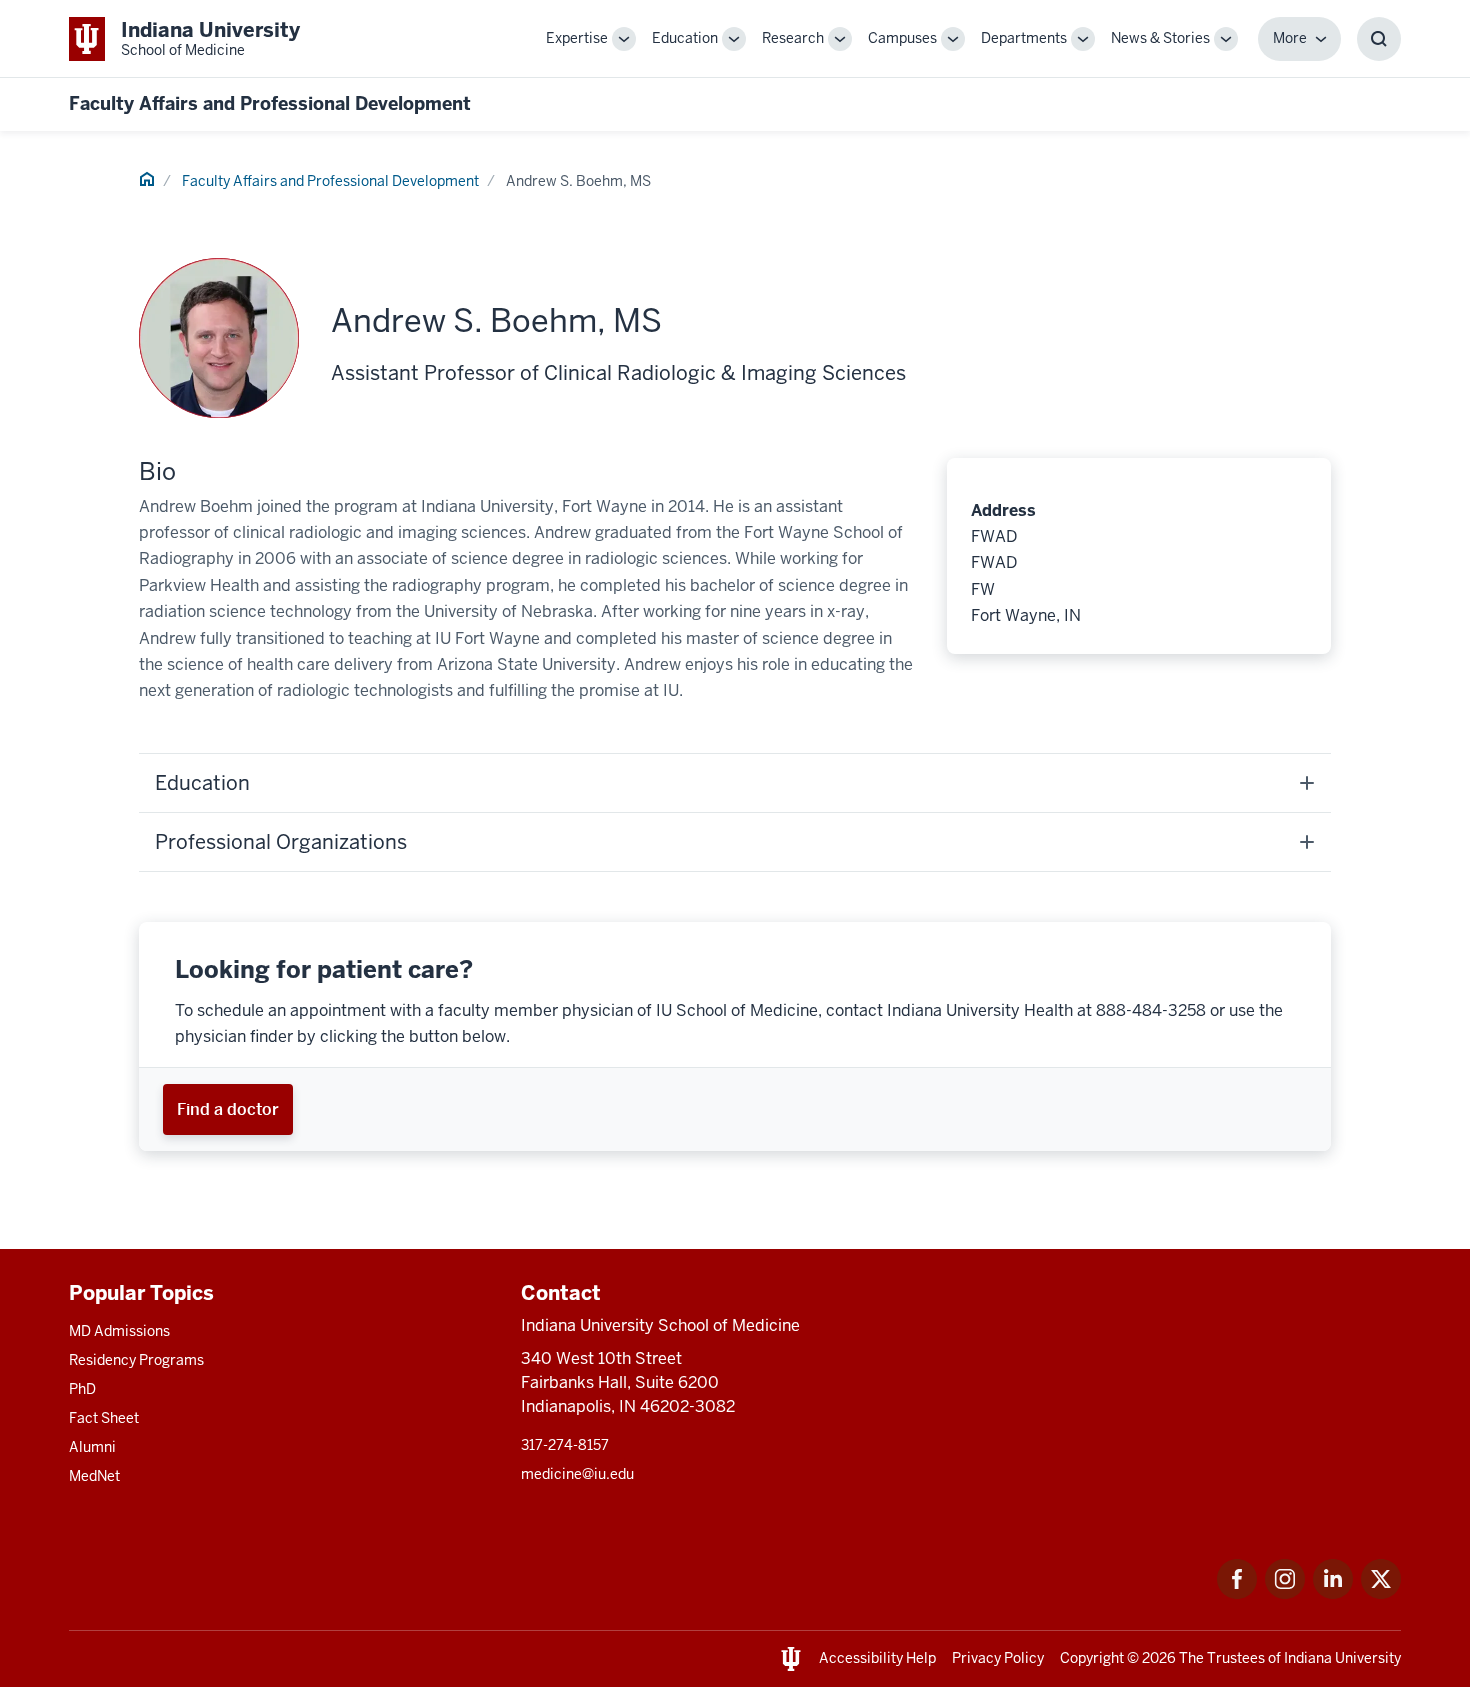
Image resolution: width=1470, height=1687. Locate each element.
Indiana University (1342, 1658)
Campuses (902, 38)
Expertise (577, 38)
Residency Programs (136, 1360)
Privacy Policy (998, 1658)
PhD (82, 1389)
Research (793, 38)
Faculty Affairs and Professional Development (270, 103)
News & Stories (1160, 38)
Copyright (1092, 1658)
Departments (1024, 38)
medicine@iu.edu (577, 1474)
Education (685, 38)
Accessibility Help (877, 1658)
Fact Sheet (104, 1418)
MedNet (94, 1476)
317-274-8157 (565, 1445)
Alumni (92, 1447)
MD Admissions (119, 1331)
